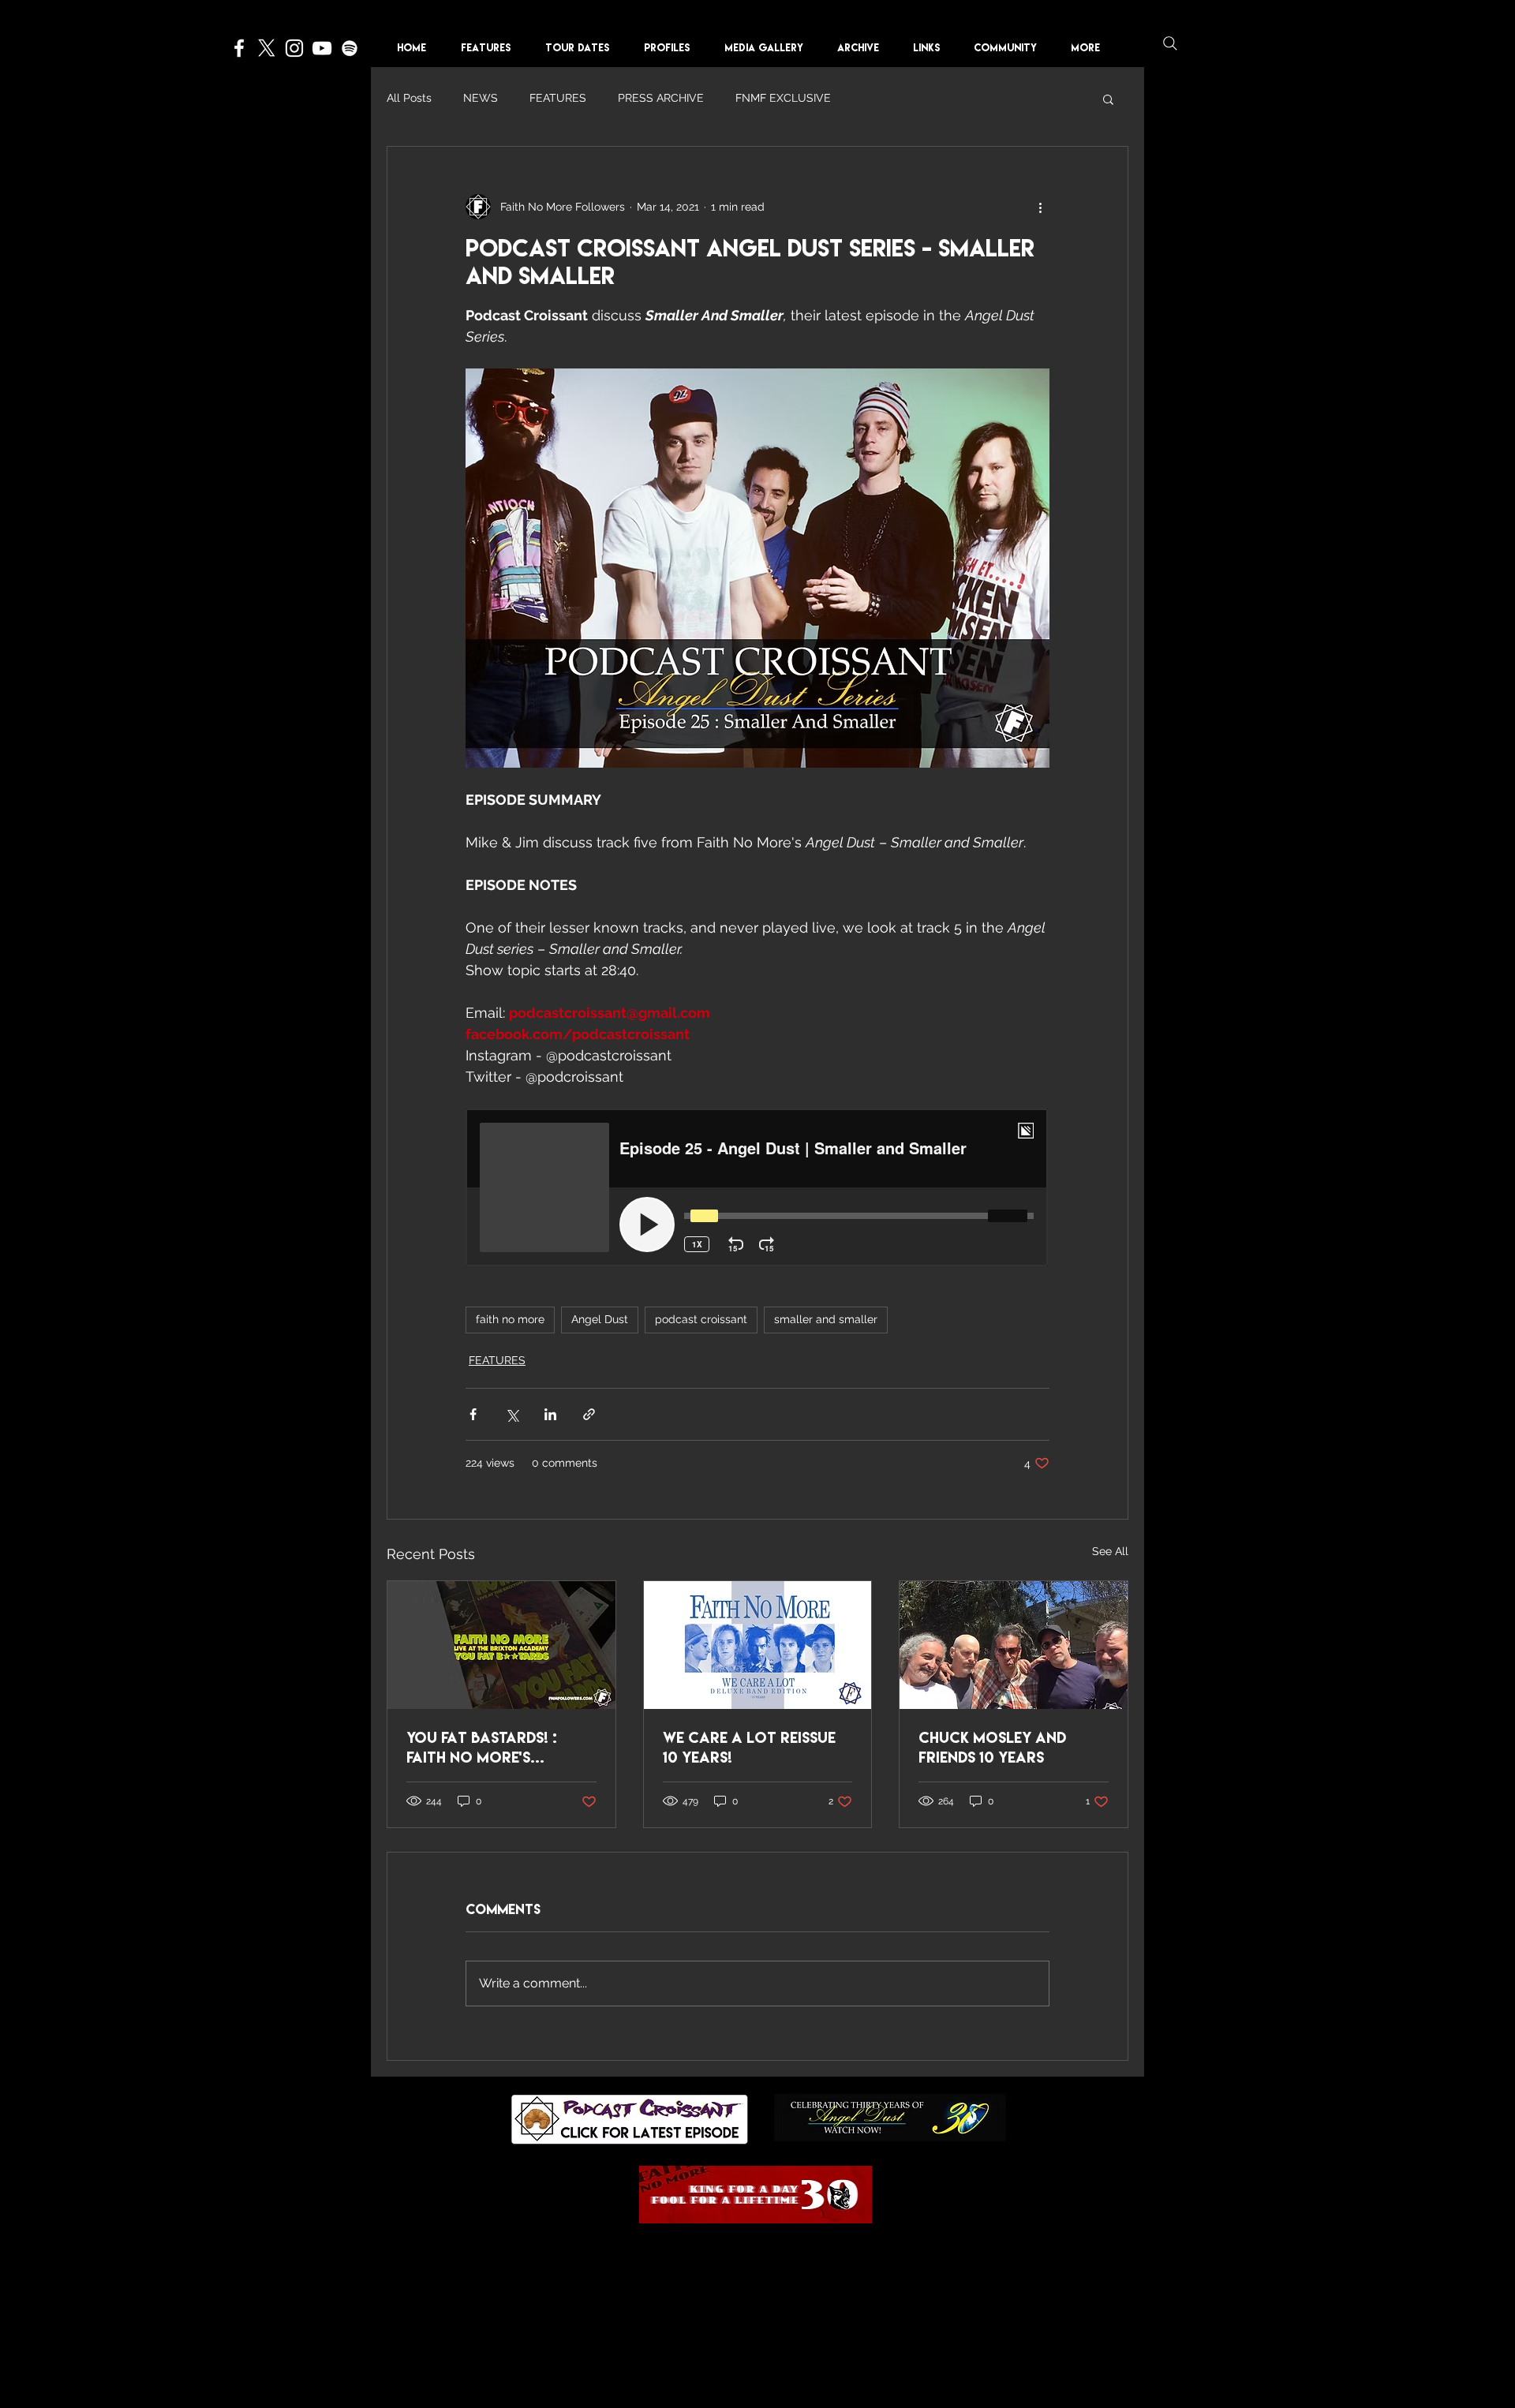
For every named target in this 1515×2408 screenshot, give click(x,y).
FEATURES (558, 98)
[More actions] (1040, 207)
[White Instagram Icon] (294, 48)
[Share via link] (589, 1414)
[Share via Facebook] (473, 1414)
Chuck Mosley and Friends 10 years (992, 1747)
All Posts (409, 98)
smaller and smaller (826, 1319)
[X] (267, 48)
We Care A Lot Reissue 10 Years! (749, 1747)
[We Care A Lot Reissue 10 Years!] (758, 1645)
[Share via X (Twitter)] (512, 1414)
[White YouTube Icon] (322, 48)
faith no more (510, 1319)
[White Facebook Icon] (239, 48)
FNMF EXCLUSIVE (783, 98)
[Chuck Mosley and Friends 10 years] (1014, 1645)
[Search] (1170, 43)
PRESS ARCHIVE (661, 98)
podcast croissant (701, 1319)
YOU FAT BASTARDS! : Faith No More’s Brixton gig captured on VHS (496, 1748)
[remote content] (757, 1189)
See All (1110, 1551)
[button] (672, 48)
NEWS (481, 98)
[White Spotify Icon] (350, 48)
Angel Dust (600, 1319)
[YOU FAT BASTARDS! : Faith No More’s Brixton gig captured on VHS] (501, 1645)
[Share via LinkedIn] (550, 1414)
